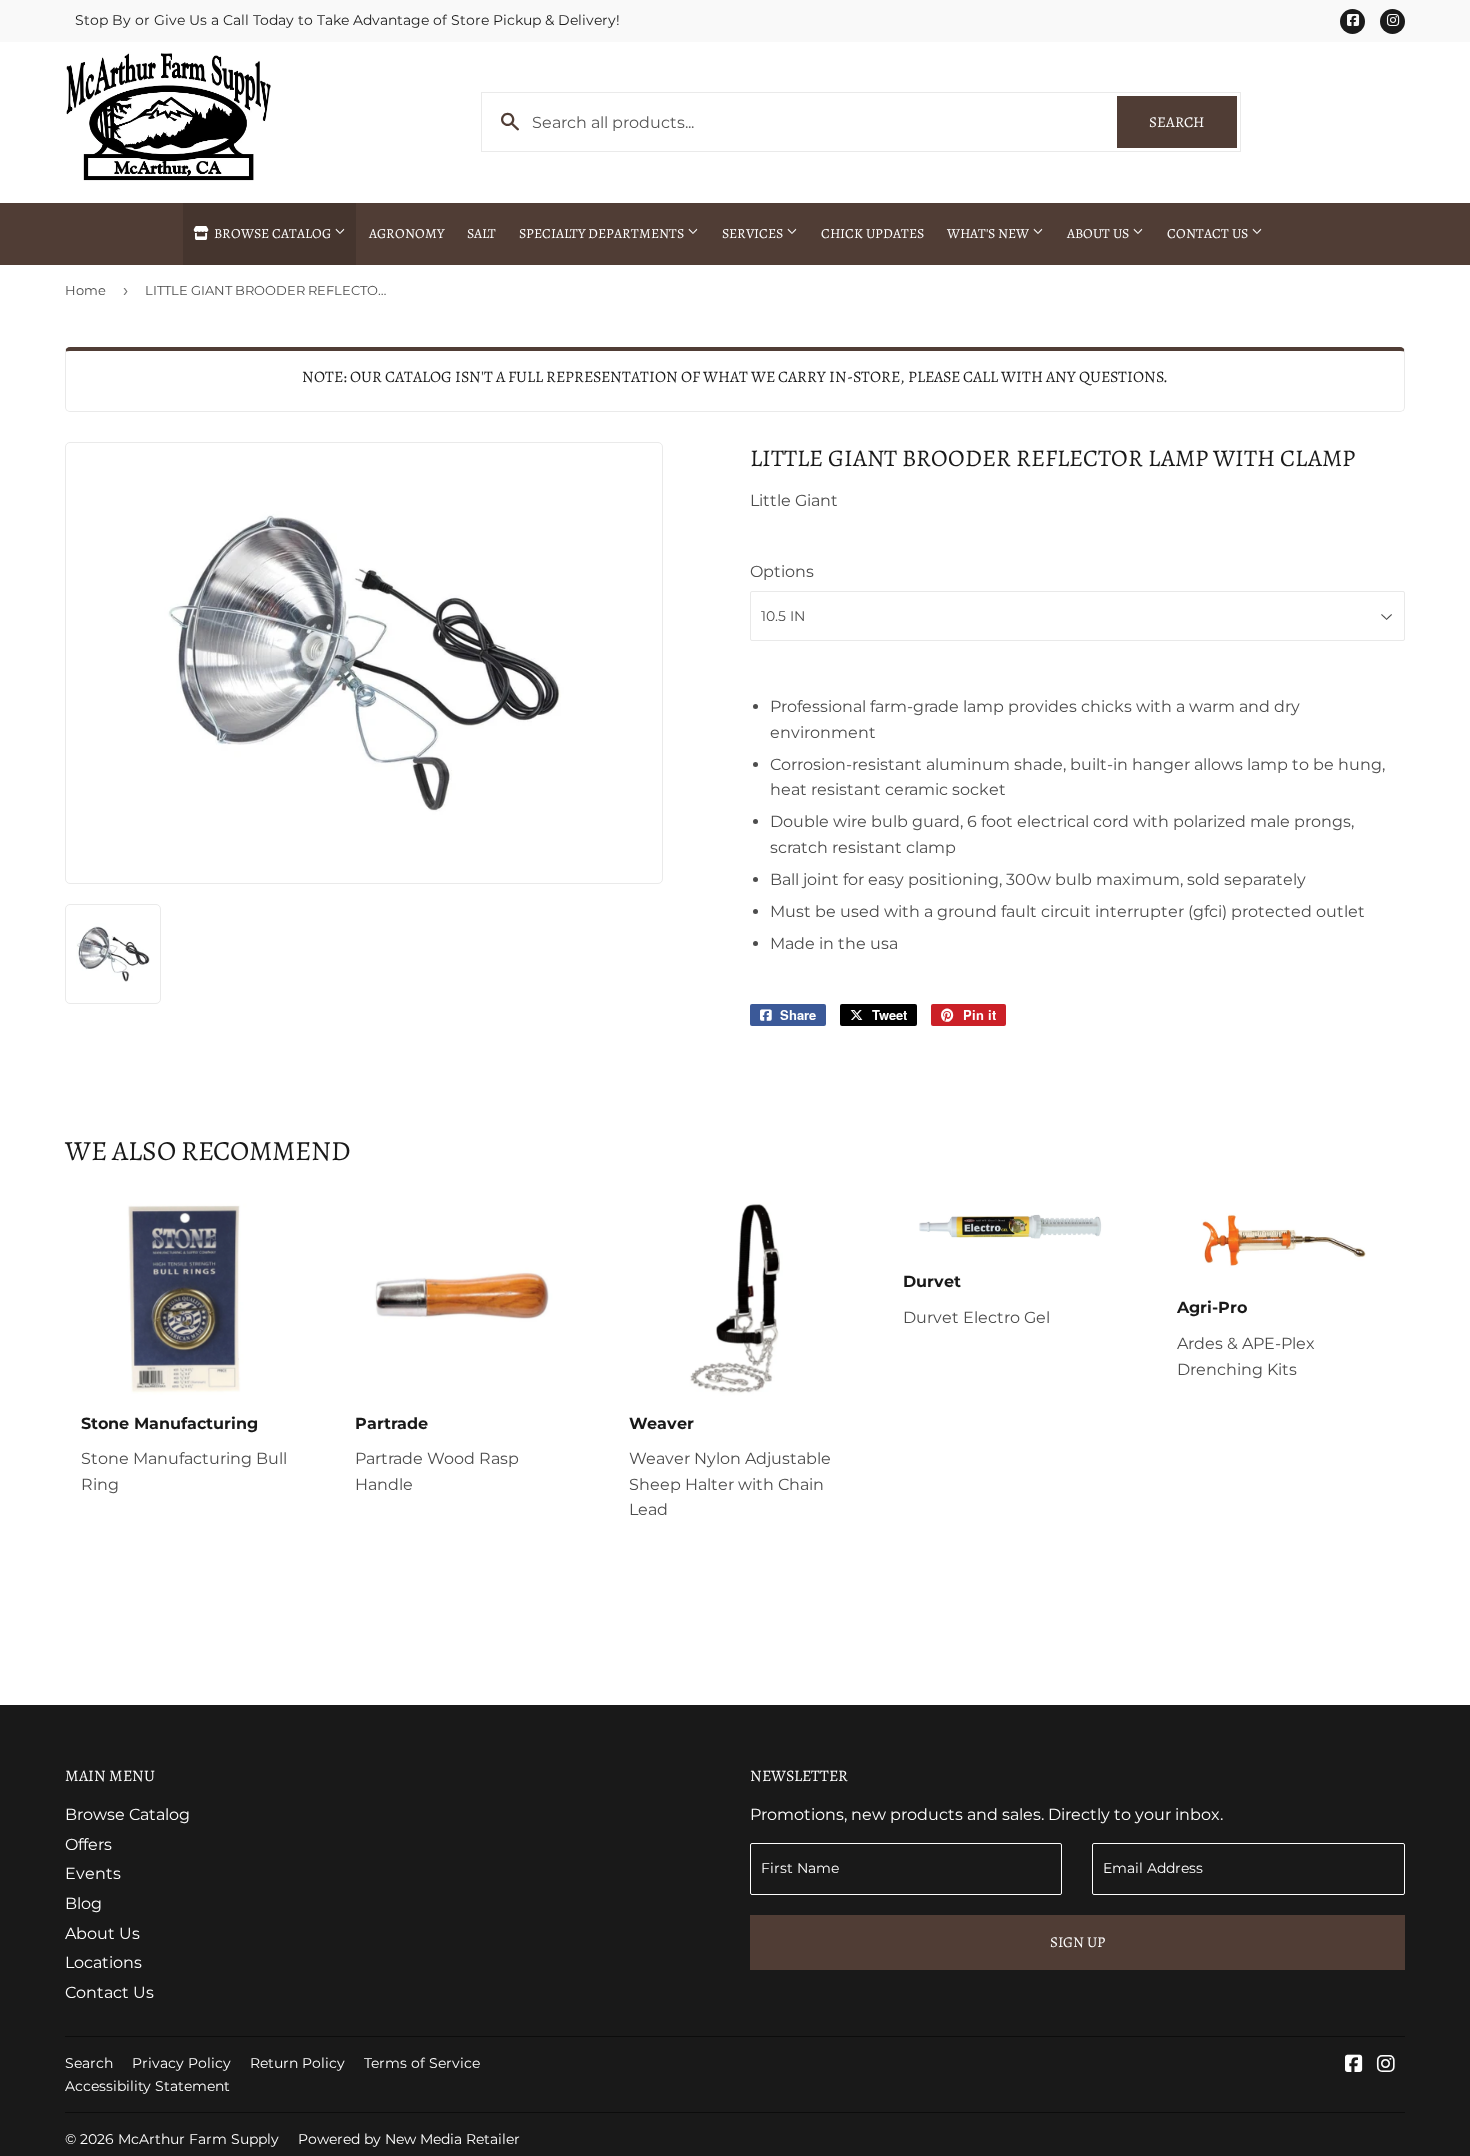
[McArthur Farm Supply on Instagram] (1386, 2065)
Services (754, 233)
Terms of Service (422, 2063)
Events (93, 1873)
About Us (1099, 233)
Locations (103, 1962)
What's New (989, 233)
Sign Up (1077, 1942)
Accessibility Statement (147, 2086)
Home (85, 290)
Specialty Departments (603, 233)
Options (782, 571)
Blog (83, 1903)
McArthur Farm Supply (198, 2139)
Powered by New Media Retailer (409, 2139)
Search (1193, 122)
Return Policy (297, 2063)
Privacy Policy (181, 2063)
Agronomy (406, 233)
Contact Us (1209, 233)
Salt (481, 233)
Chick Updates (872, 233)
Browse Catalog (272, 233)
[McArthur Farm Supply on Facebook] (1354, 2065)
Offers (88, 1844)
